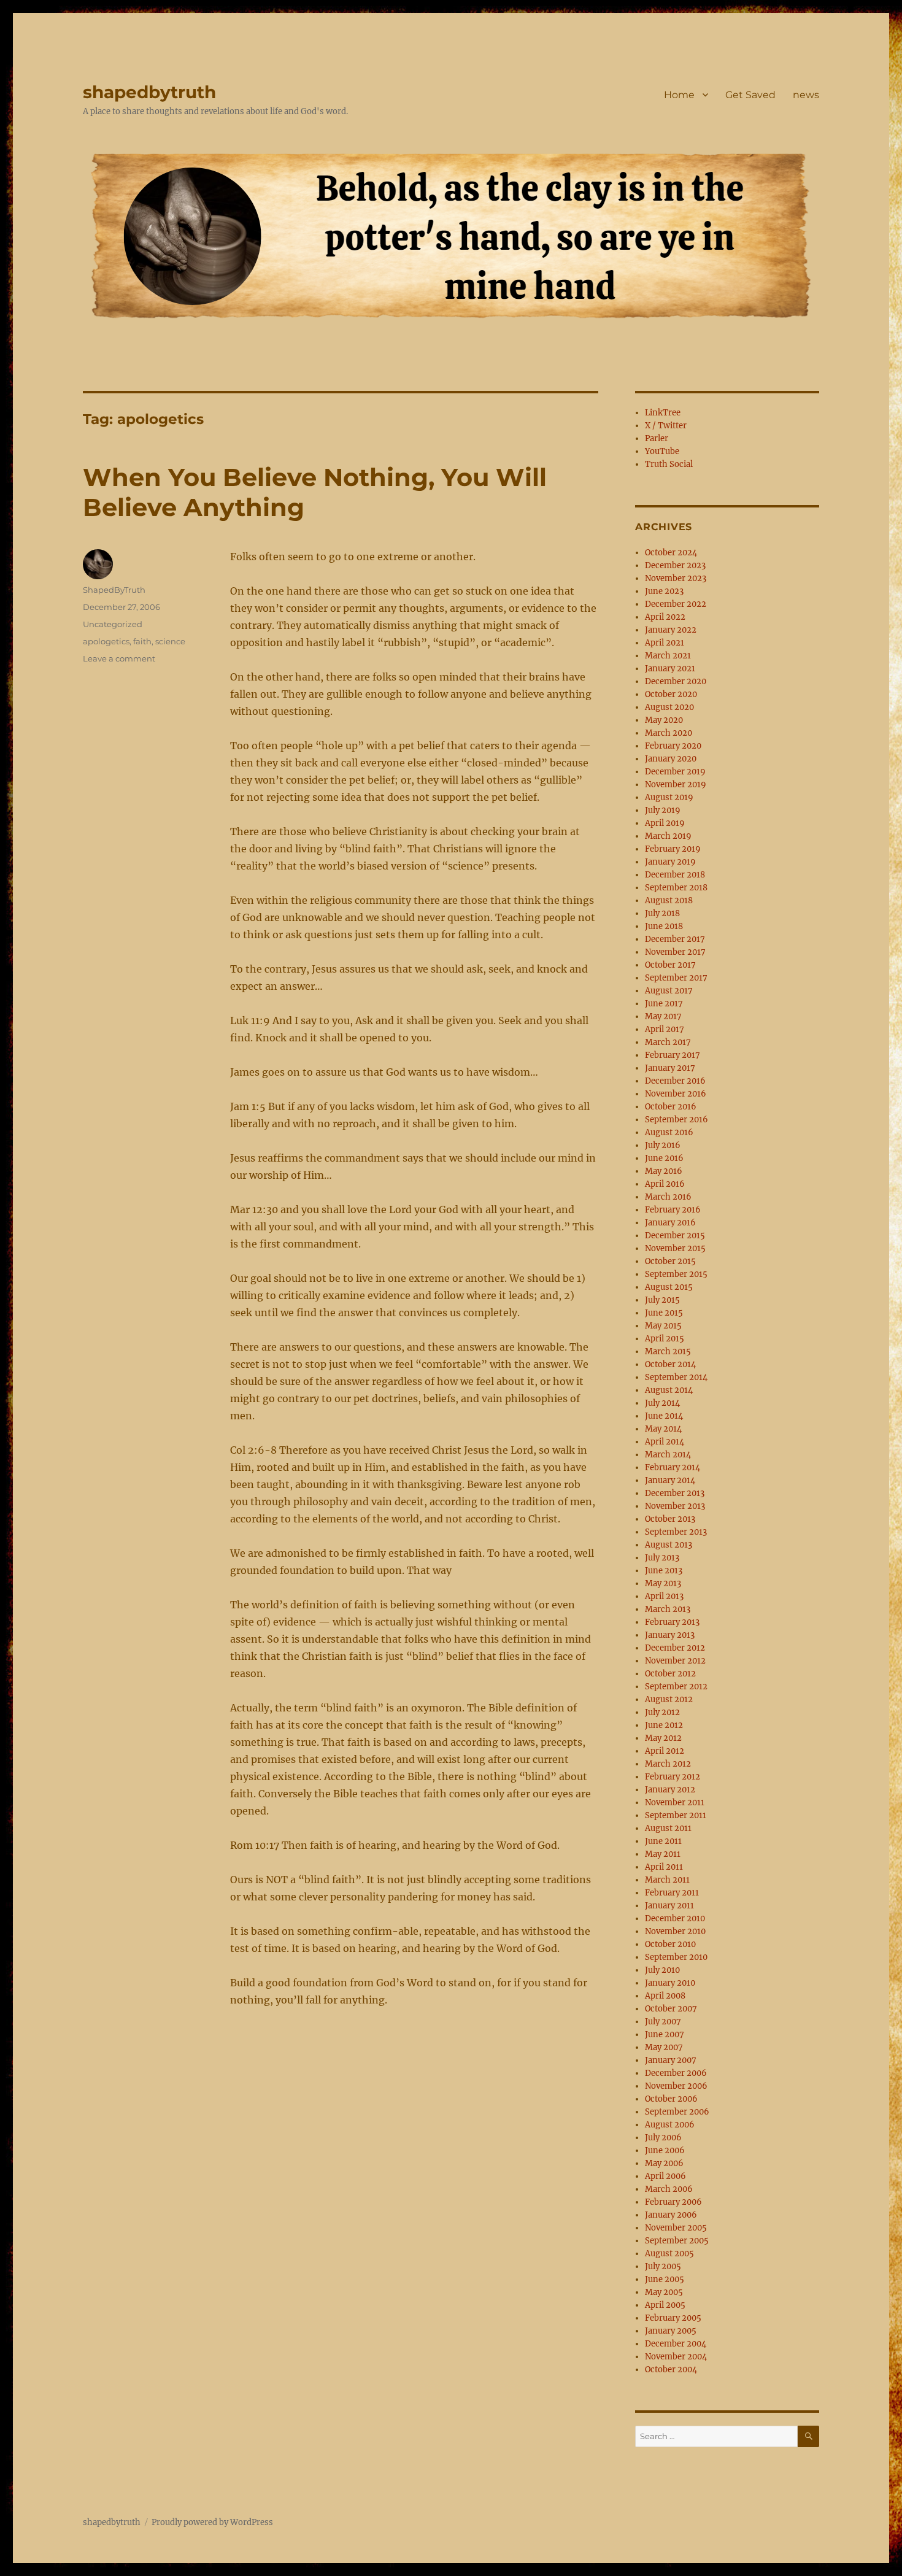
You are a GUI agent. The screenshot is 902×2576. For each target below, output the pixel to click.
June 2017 (664, 1004)
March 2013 (668, 1609)
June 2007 (665, 2034)
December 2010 (675, 1919)
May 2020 (664, 720)
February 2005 (673, 2318)
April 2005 (665, 2305)
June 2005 (665, 2279)
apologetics (106, 641)
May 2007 (664, 2047)
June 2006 (665, 2150)
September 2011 (676, 1815)
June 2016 (664, 1158)
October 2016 (671, 1107)
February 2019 (673, 849)
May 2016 (664, 1171)
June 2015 (664, 1313)
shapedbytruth (149, 92)
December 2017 (675, 939)
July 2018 (662, 913)
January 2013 (670, 1635)
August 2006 (670, 2125)
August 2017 (669, 991)
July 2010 (662, 1970)
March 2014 (668, 1455)
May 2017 (663, 1016)
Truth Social (669, 464)
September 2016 (676, 1120)
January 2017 (670, 1068)
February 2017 (673, 1055)
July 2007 (663, 2022)
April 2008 (665, 1996)
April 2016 (665, 1184)
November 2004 (676, 2357)
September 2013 (676, 1532)
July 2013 (662, 1558)
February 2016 (673, 1210)
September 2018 (676, 888)
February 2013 (672, 1622)
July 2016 (663, 1145)
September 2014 (676, 1377)
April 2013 (664, 1596)
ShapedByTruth (114, 590)
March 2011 (667, 1880)
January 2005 (671, 2331)
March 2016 (668, 1197)
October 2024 (671, 553)
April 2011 (664, 1867)
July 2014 (662, 1403)
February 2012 (673, 1777)
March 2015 (668, 1352)
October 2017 (670, 965)
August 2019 (669, 797)
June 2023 (664, 591)
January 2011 (669, 1906)
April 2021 (665, 643)
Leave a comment (119, 658)
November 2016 (676, 1094)
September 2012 (676, 1687)
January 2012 (670, 1790)
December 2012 (675, 1648)
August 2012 (669, 1699)
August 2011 (668, 1828)
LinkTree (663, 413)
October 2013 (670, 1519)
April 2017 (665, 1029)
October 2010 (670, 1944)
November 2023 (676, 578)
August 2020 (669, 707)
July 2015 (662, 1300)
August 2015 (669, 1287)
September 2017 (676, 978)
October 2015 (670, 1261)
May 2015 (663, 1326)
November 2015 (675, 1248)
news (806, 95)
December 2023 (675, 565)
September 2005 (677, 2241)
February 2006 (673, 2202)
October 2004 (671, 2370)
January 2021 (670, 669)
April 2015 (665, 1339)
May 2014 (663, 1429)
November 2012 (675, 1661)
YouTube (662, 451)
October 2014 (670, 1364)
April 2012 (665, 1751)
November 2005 (676, 2228)
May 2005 (664, 2292)
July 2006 (663, 2138)
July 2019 (663, 810)
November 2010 (675, 1931)
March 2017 (668, 1042)
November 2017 (675, 952)
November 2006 (676, 2086)
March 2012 (668, 1764)
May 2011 (663, 1854)
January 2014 (670, 1480)
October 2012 (670, 1674)
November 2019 (676, 785)
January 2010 (670, 1983)
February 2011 (672, 1893)
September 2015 (676, 1274)
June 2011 (663, 1841)
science (170, 641)
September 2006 (677, 2112)
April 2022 (665, 617)
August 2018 (669, 900)
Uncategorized (113, 624)
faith (142, 641)
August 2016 (669, 1132)
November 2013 (675, 1506)
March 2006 (669, 2189)
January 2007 (671, 2060)
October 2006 (671, 2099)
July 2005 (663, 2266)
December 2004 (676, 2344)
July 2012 (662, 1712)
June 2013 (664, 1571)
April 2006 (665, 2176)
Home (679, 95)
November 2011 (675, 1803)
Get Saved (750, 95)
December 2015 (675, 1236)
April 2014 (665, 1442)
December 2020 (676, 681)
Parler (657, 438)
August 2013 (669, 1545)
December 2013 (675, 1493)
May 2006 (664, 2163)
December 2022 (676, 604)
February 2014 (673, 1467)
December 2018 (675, 875)
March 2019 (668, 836)
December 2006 (676, 2073)
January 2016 (670, 1223)
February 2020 (673, 746)
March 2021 (668, 656)
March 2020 (669, 733)
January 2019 (670, 862)
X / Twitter (666, 426)
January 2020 (671, 759)
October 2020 (671, 694)
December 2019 (675, 772)
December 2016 (675, 1081)
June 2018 (664, 926)
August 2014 (669, 1390)
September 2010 (676, 1957)
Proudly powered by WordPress (212, 2522)
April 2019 (665, 823)
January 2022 (671, 630)
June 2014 (664, 1416)
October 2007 (671, 2009)
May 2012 (663, 1738)
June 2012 (664, 1725)
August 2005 (669, 2254)
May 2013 (663, 1583)
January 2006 (671, 2215)
